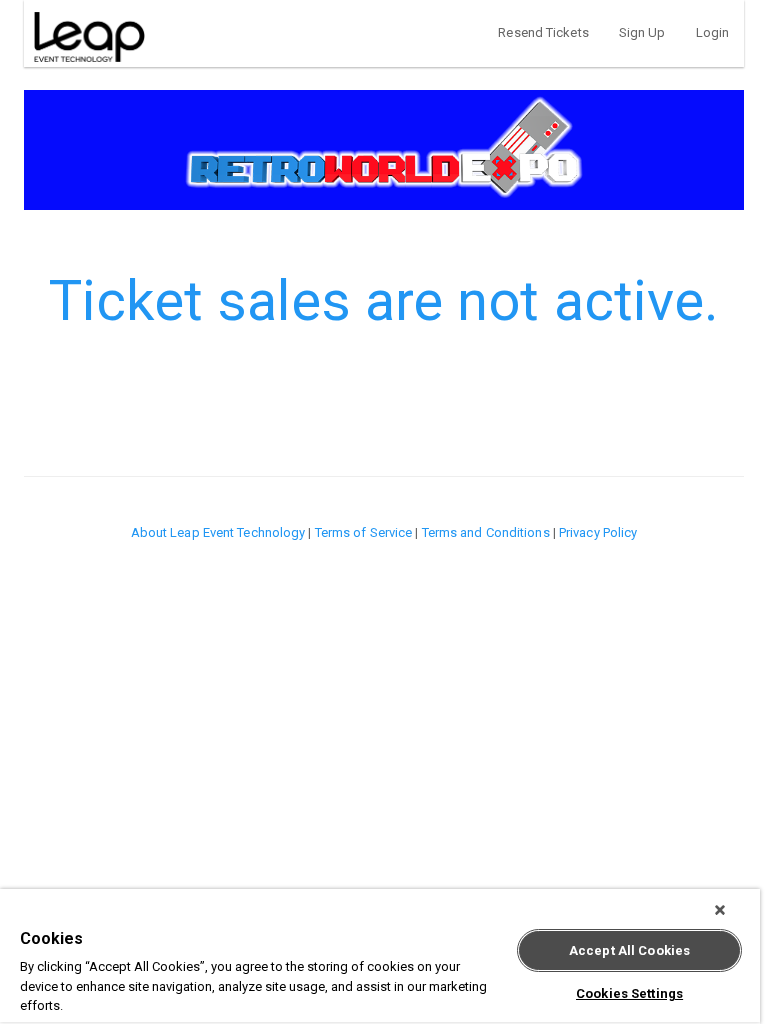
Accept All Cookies (629, 950)
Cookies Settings (629, 993)
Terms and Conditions (486, 532)
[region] (380, 956)
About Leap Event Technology (218, 532)
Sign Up (642, 32)
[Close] (720, 910)
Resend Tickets (543, 32)
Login (713, 32)
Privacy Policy (598, 532)
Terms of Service (364, 532)
